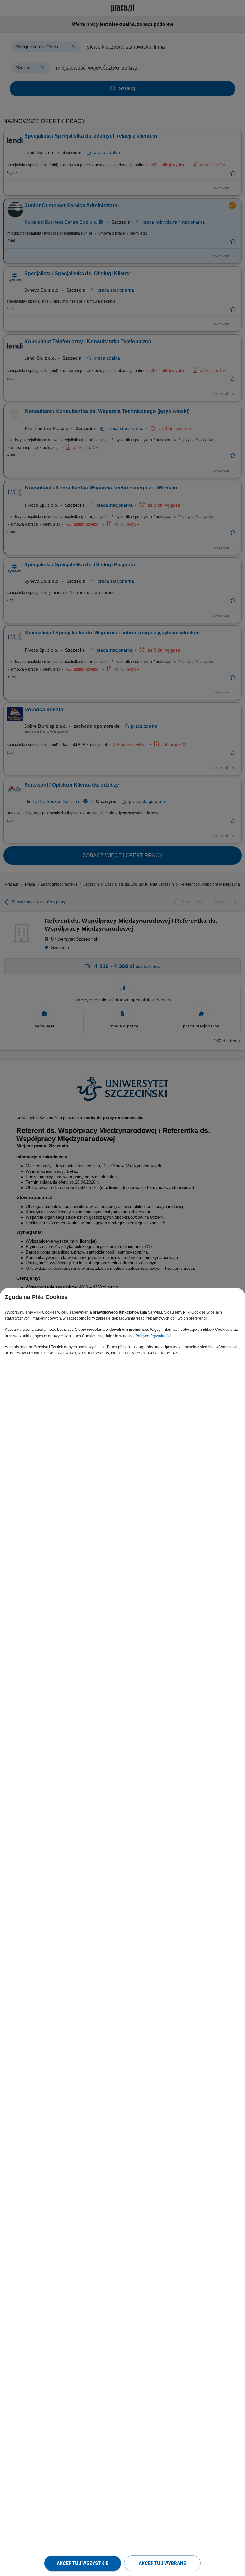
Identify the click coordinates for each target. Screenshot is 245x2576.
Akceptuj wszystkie (83, 2563)
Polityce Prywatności (153, 1336)
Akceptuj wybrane (162, 2563)
